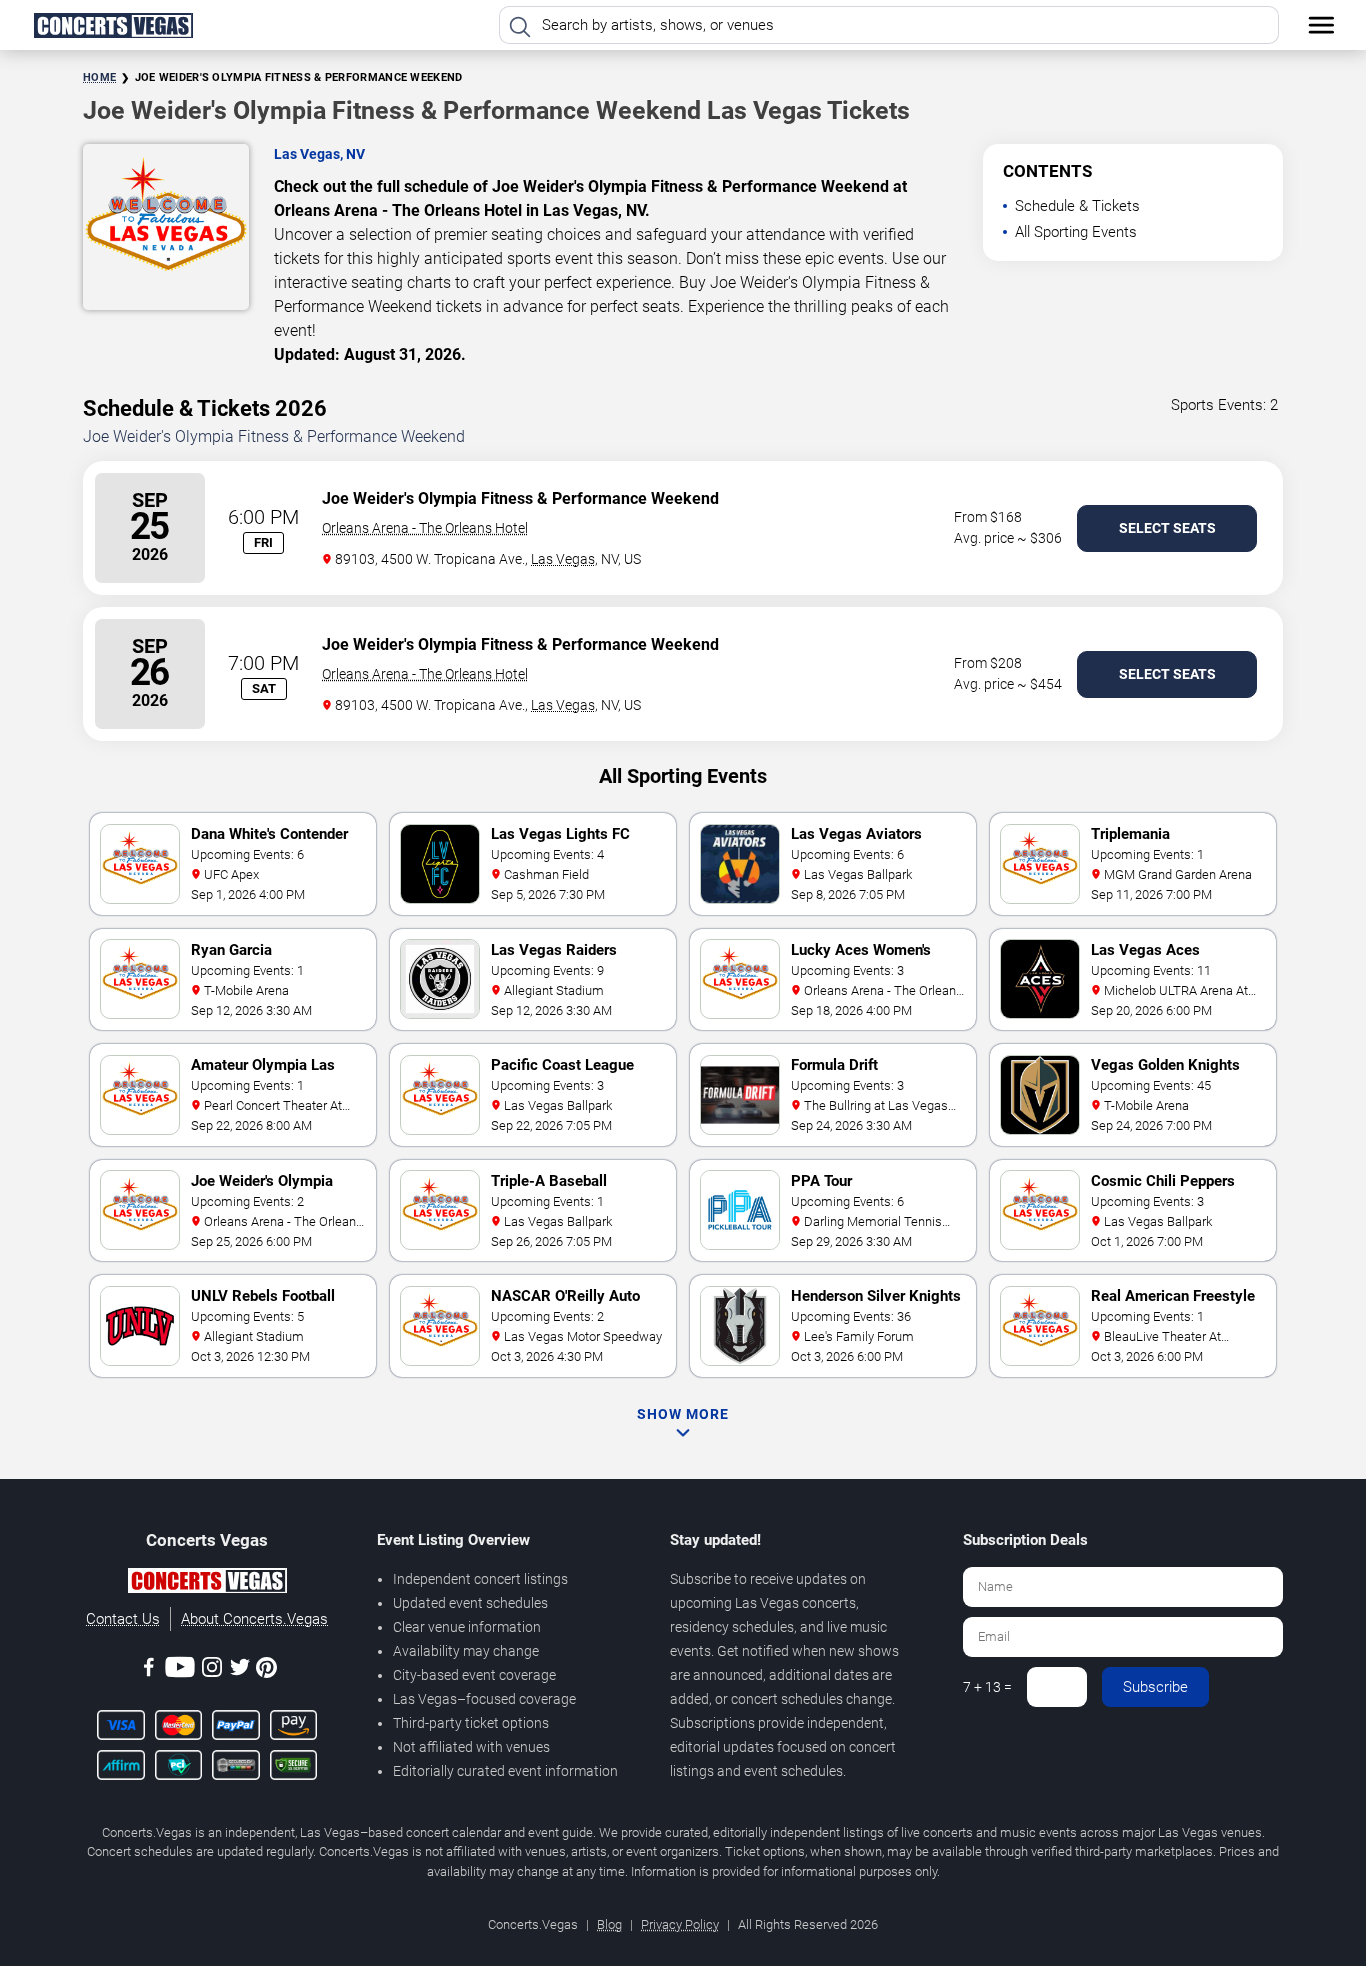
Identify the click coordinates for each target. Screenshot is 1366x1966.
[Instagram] (212, 1670)
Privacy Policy (680, 1924)
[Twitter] (240, 1670)
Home (99, 77)
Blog (609, 1924)
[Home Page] (113, 25)
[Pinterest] (266, 1671)
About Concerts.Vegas (254, 1619)
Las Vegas (563, 559)
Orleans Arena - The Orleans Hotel (425, 528)
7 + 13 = (987, 1687)
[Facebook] (149, 1670)
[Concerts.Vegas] (207, 1584)
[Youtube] (180, 1670)
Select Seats (1167, 528)
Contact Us (123, 1619)
